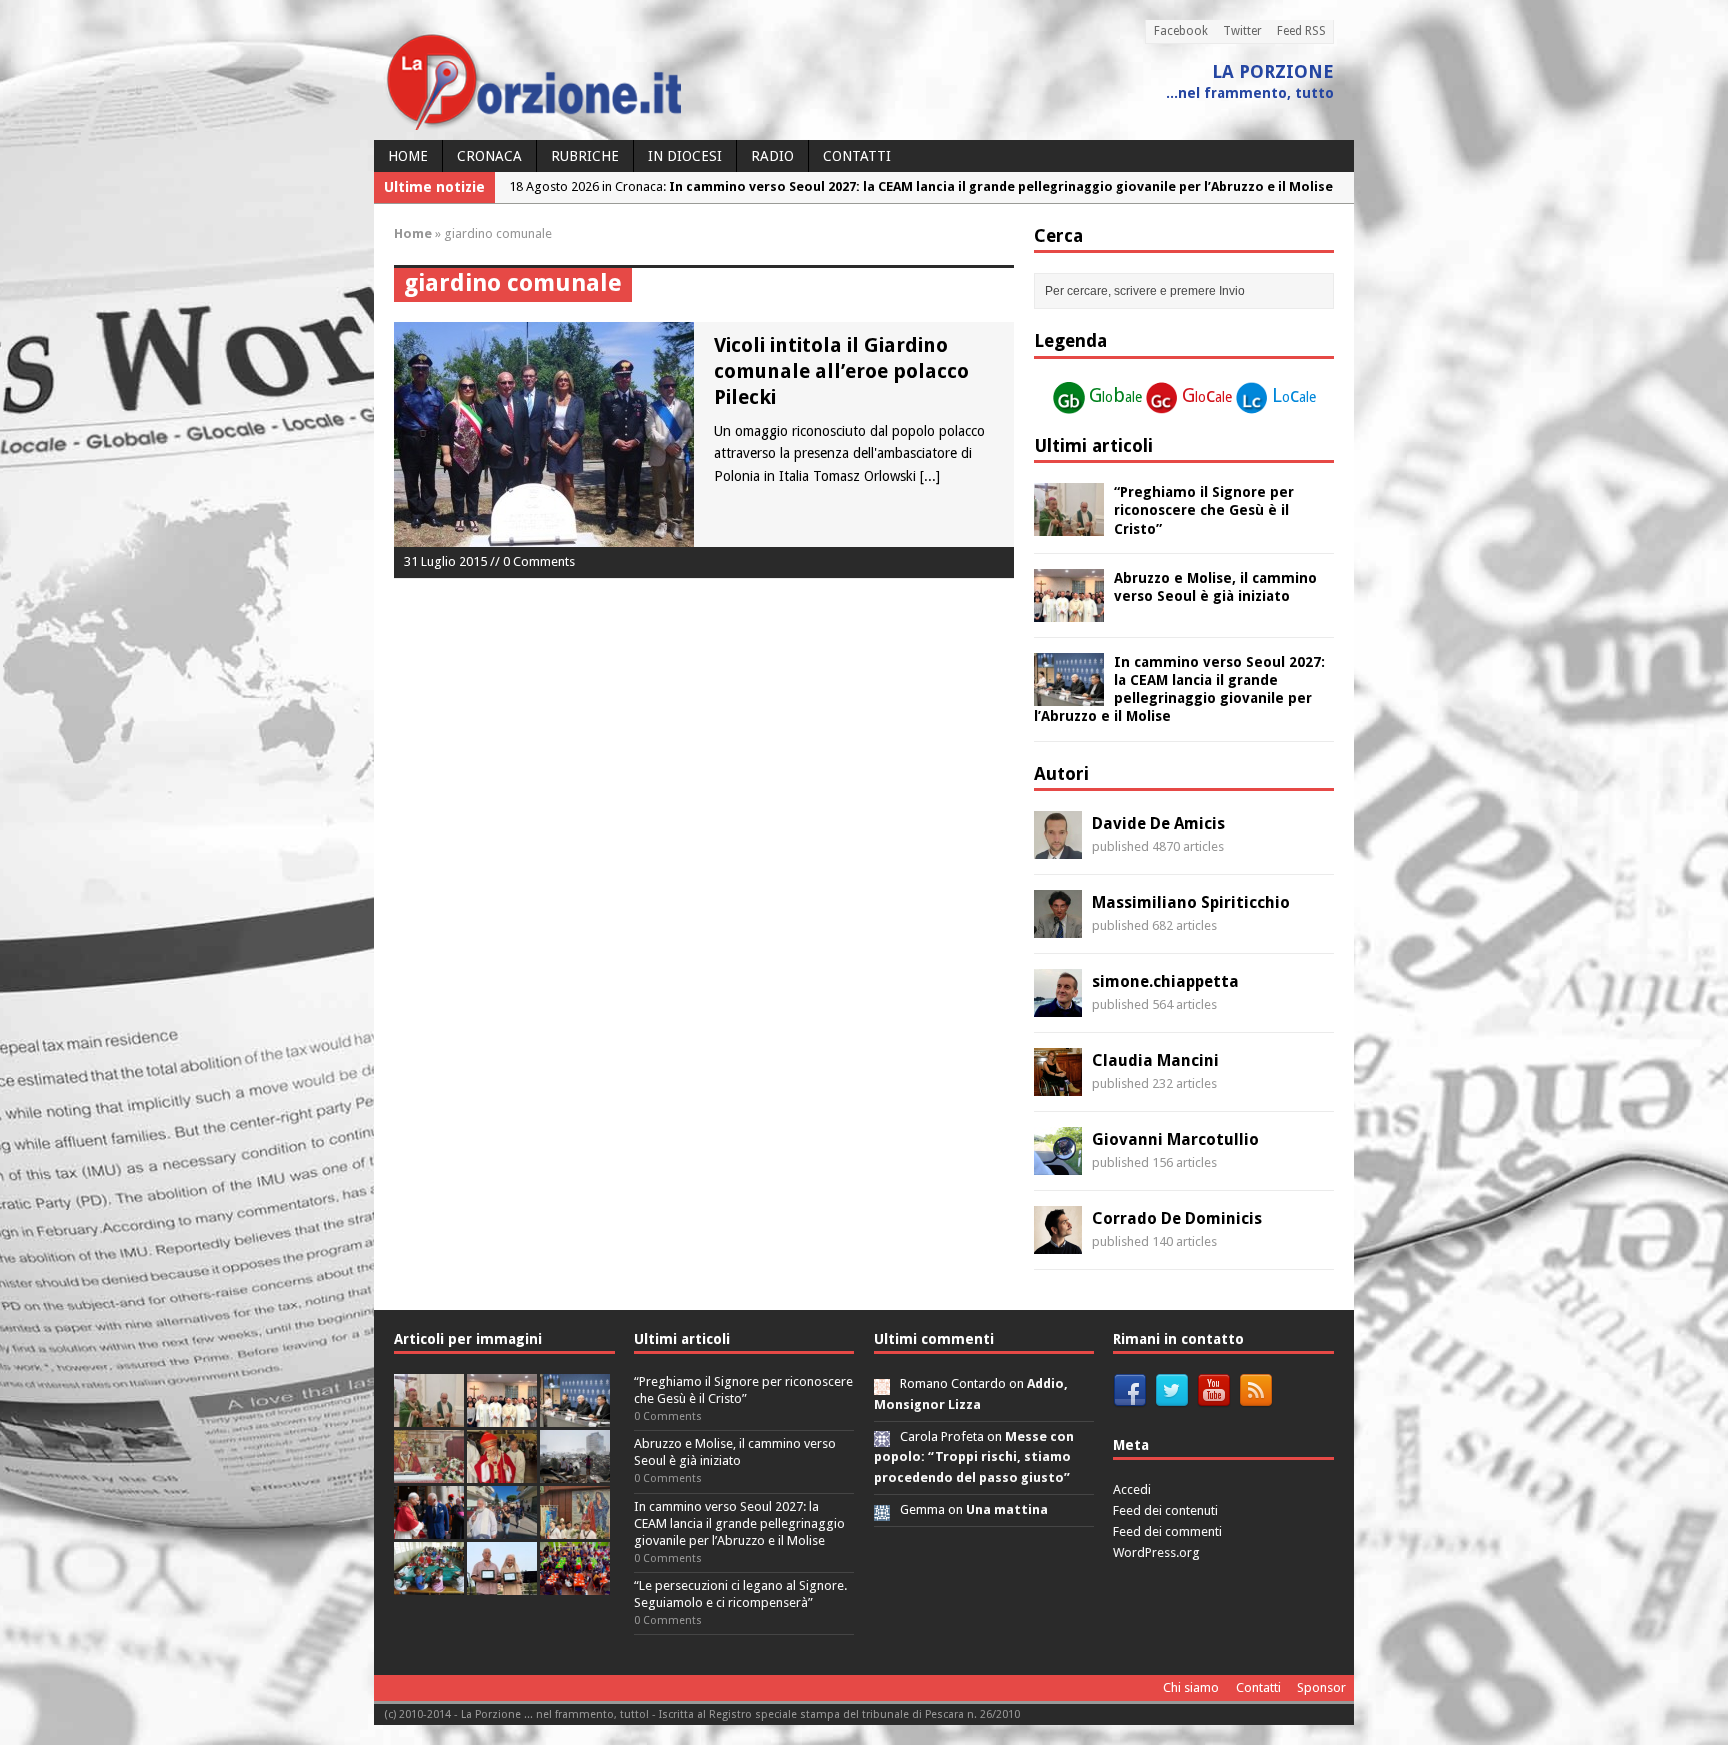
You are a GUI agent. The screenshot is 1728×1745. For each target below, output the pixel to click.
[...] (930, 476)
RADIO (772, 156)
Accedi (1132, 1489)
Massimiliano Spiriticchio (1191, 902)
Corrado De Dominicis (1177, 1218)
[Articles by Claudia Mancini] (1058, 1085)
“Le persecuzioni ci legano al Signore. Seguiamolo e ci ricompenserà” (740, 1594)
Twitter (1242, 31)
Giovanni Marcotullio (1175, 1139)
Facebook (1181, 31)
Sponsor (1321, 1687)
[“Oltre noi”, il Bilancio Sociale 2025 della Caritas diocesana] (575, 1583)
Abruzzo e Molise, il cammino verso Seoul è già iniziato (735, 1452)
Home (408, 156)
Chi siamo (1191, 1687)
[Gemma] (882, 1509)
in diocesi (685, 156)
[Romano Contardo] (882, 1383)
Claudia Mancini (1155, 1060)
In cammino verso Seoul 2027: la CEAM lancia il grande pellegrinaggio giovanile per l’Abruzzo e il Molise (739, 1523)
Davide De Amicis (1158, 823)
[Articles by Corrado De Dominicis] (1058, 1243)
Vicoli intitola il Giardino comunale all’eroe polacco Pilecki (841, 371)
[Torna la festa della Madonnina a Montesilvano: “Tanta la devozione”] (502, 1527)
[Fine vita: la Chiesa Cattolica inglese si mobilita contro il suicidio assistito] (429, 1527)
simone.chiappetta (1165, 981)
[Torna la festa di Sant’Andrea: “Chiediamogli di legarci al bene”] (575, 1527)
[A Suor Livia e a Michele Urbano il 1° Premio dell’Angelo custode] (502, 1583)
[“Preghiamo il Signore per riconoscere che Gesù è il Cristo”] (1069, 525)
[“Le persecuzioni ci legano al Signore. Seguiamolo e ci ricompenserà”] (429, 1471)
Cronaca (489, 156)
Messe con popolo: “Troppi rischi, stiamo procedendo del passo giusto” (974, 1457)
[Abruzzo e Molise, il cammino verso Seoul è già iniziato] (1069, 610)
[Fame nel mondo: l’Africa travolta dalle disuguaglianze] (429, 1583)
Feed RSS (1301, 31)
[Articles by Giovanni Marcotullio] (1058, 1164)
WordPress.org (1156, 1552)
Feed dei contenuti (1165, 1510)
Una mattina (1007, 1509)
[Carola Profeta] (882, 1436)
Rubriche (585, 156)
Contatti (857, 156)
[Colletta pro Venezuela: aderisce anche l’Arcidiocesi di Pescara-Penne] (575, 1471)
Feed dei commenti (1167, 1531)
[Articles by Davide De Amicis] (1058, 848)
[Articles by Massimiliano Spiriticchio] (1058, 927)
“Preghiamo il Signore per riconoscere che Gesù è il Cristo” (1204, 510)
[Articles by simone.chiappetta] (1058, 1006)
